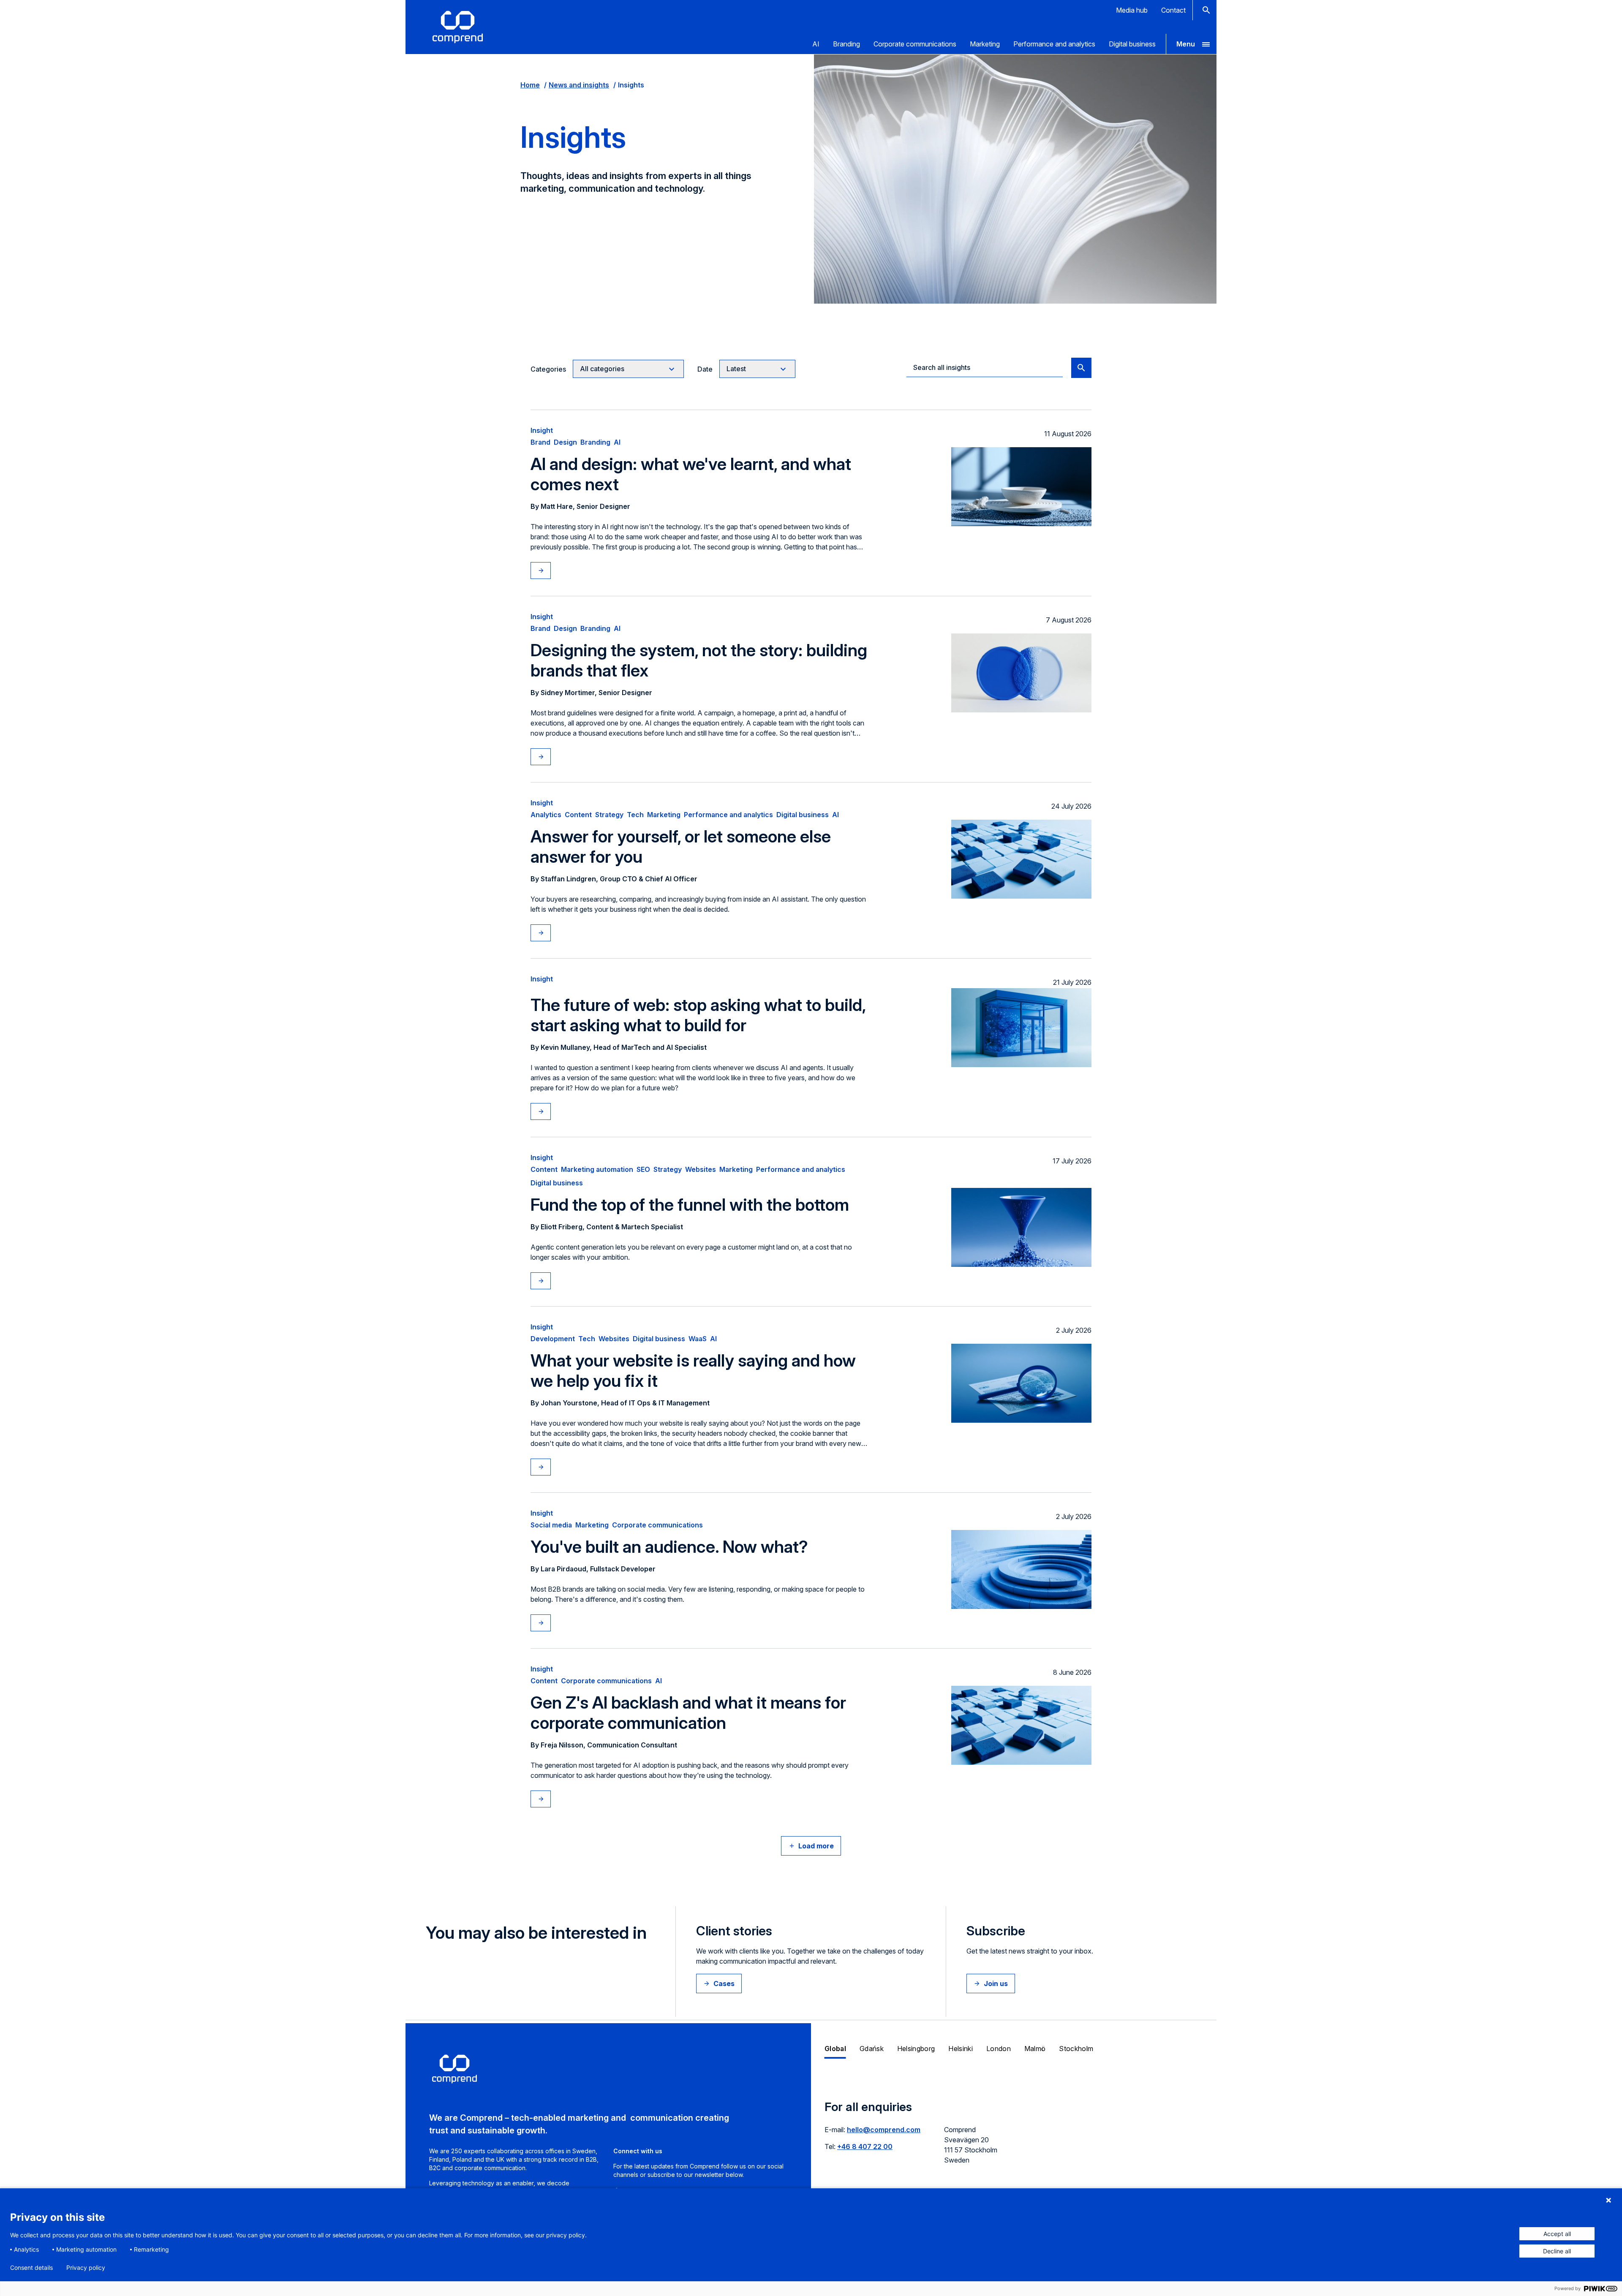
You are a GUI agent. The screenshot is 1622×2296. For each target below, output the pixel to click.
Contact (1173, 10)
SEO (643, 1169)
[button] (1191, 44)
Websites (701, 1169)
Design (565, 442)
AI (816, 44)
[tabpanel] (1014, 2137)
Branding (846, 44)
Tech (635, 815)
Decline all (1557, 2251)
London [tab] (999, 2049)
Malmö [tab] (1035, 2049)
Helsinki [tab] (961, 2049)
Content (578, 815)
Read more (549, 571)
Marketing (985, 44)
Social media (551, 1525)
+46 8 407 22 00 (865, 2147)
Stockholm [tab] (1076, 2049)
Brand (540, 442)
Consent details (31, 2268)
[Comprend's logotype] (458, 27)
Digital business (1132, 44)
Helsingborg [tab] (916, 2049)
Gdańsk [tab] (872, 2049)
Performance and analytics (1054, 44)
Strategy (609, 815)
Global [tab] (835, 2049)
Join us (996, 1984)
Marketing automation (597, 1169)
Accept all (1557, 2234)
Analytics (546, 815)
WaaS (698, 1339)
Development (553, 1339)
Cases (724, 1984)
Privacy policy (86, 2268)
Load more (816, 1846)
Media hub (1132, 10)
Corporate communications (915, 44)
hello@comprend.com (884, 2130)
